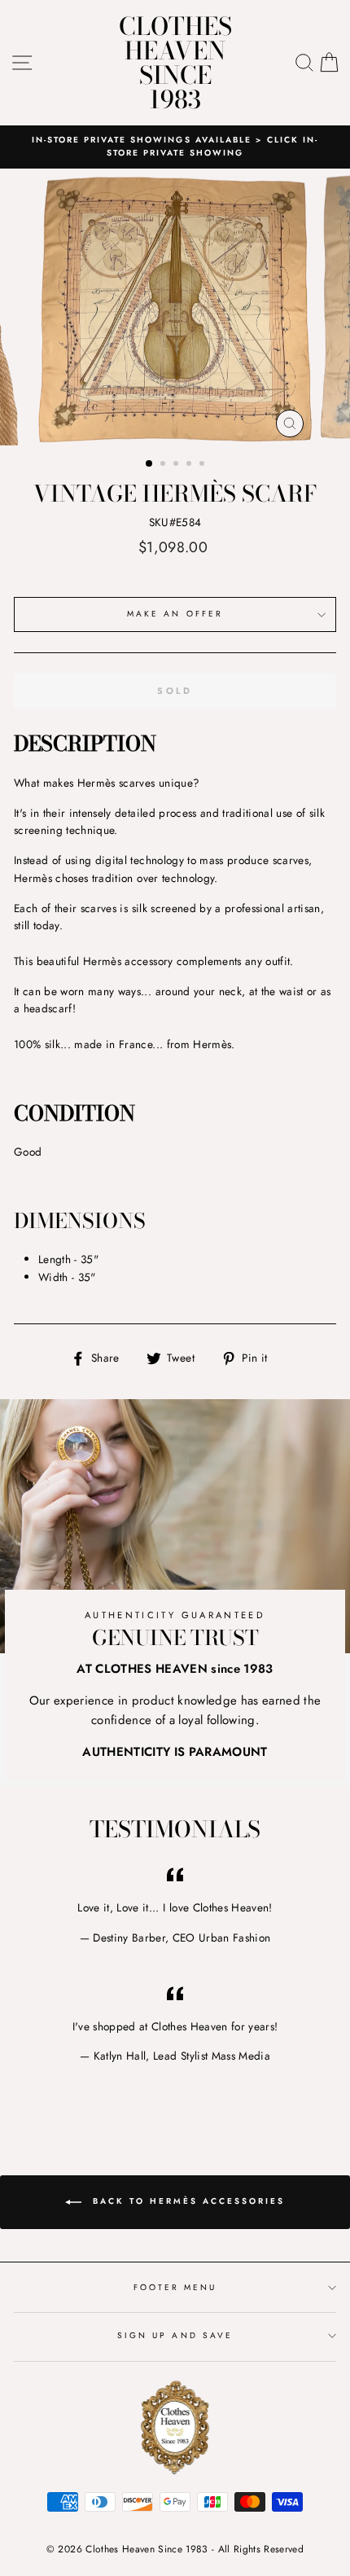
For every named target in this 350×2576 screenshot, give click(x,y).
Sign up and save (175, 2335)
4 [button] (190, 465)
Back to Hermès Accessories (186, 2201)
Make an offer (175, 614)
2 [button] (164, 465)
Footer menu (175, 2287)
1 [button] (150, 464)
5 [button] (203, 465)
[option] (175, 307)
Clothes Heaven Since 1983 (175, 63)
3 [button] (177, 465)
